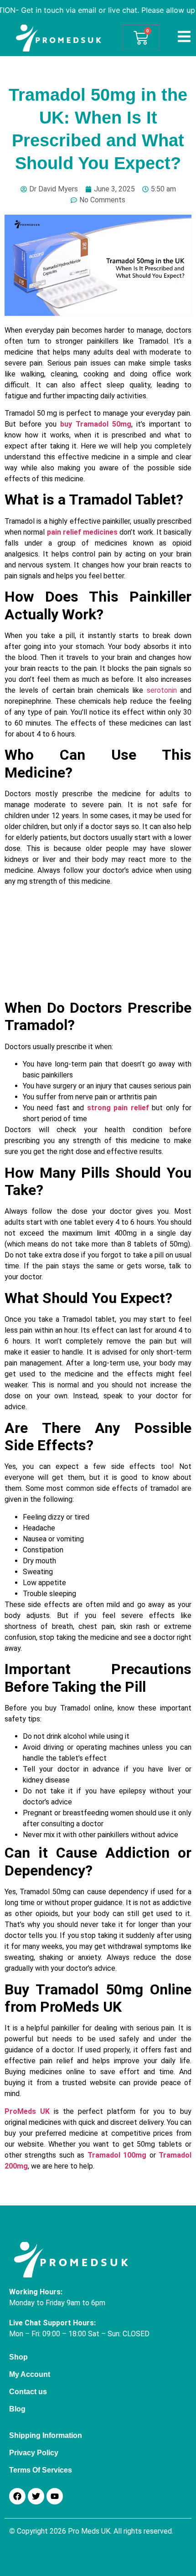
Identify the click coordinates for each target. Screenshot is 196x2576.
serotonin (162, 690)
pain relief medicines (83, 532)
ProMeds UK (27, 2111)
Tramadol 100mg (117, 2155)
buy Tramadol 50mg (96, 424)
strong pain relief (118, 1108)
